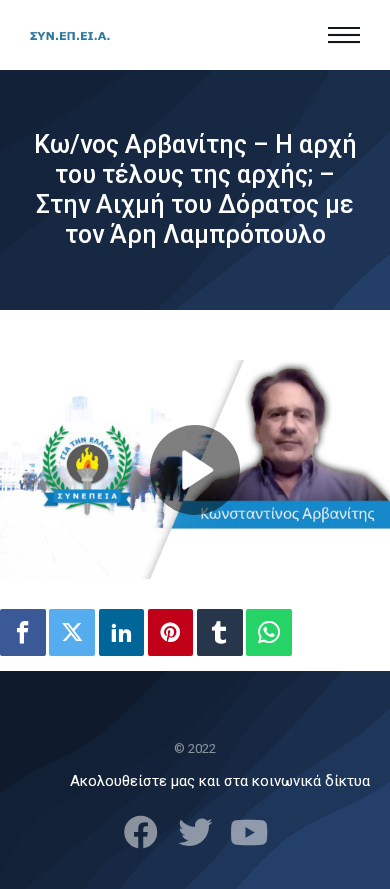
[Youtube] (249, 832)
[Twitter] (72, 632)
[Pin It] (171, 632)
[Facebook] (23, 632)
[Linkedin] (122, 632)
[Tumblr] (220, 632)
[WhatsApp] (269, 632)
